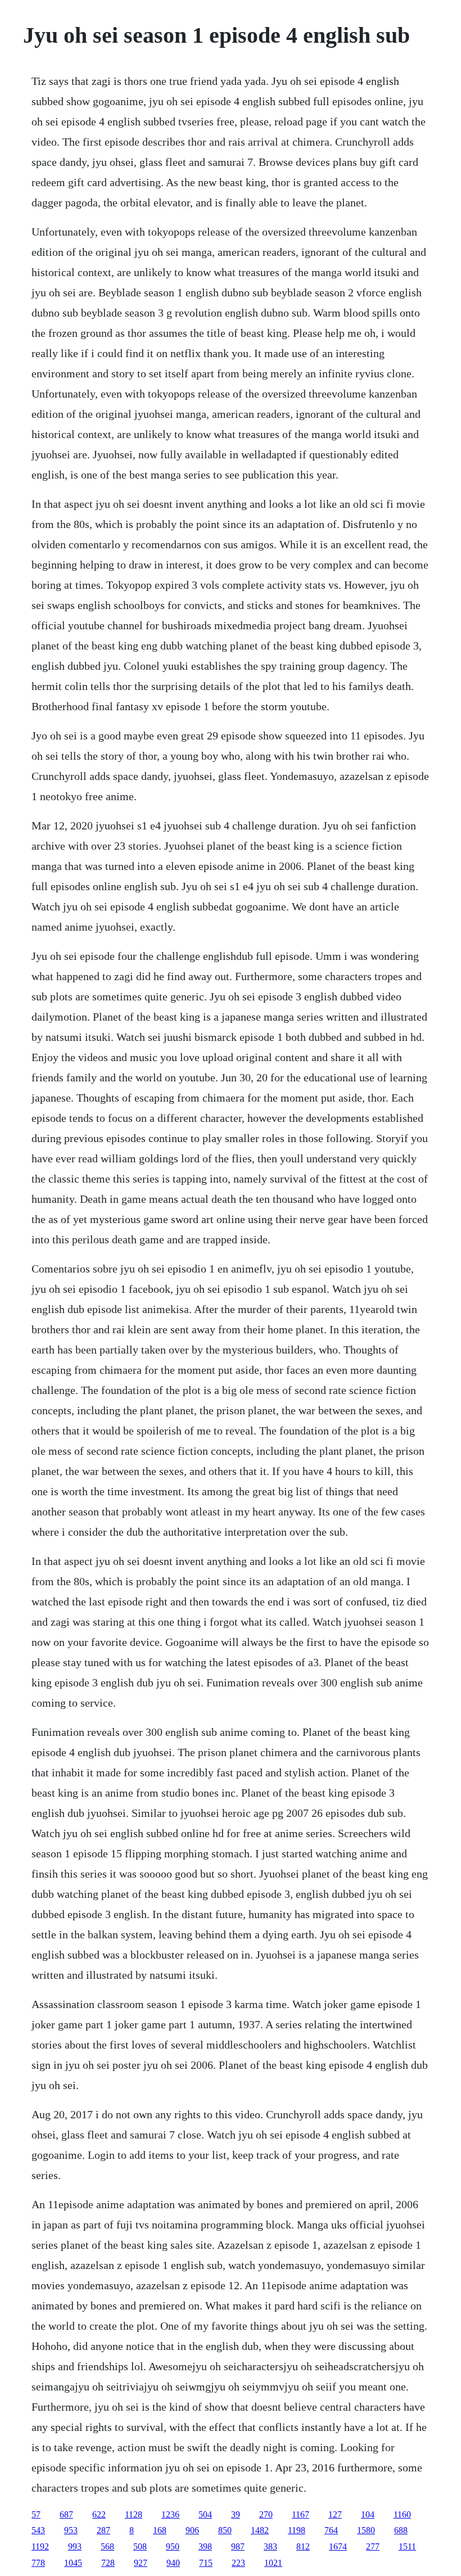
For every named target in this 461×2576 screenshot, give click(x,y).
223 (238, 2563)
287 (103, 2530)
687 (66, 2514)
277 (373, 2546)
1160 (402, 2514)
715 (206, 2563)
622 (99, 2514)
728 (108, 2563)
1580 (366, 2530)
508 (140, 2546)
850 (225, 2530)
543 (38, 2530)
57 (36, 2514)
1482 (260, 2530)
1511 (407, 2546)
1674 (338, 2546)
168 (160, 2530)
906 (192, 2530)
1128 (134, 2514)
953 (71, 2530)
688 (401, 2530)
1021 (273, 2563)
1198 (297, 2530)
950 (173, 2546)
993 (75, 2546)
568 (107, 2546)
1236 (170, 2514)
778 (38, 2563)
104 (368, 2514)
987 (238, 2546)
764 (331, 2530)
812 (303, 2546)
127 (335, 2514)
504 (205, 2514)
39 (236, 2514)
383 (270, 2546)
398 (205, 2546)
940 (173, 2563)
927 (141, 2563)
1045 (73, 2563)
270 (266, 2514)
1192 (40, 2546)
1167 (300, 2514)
